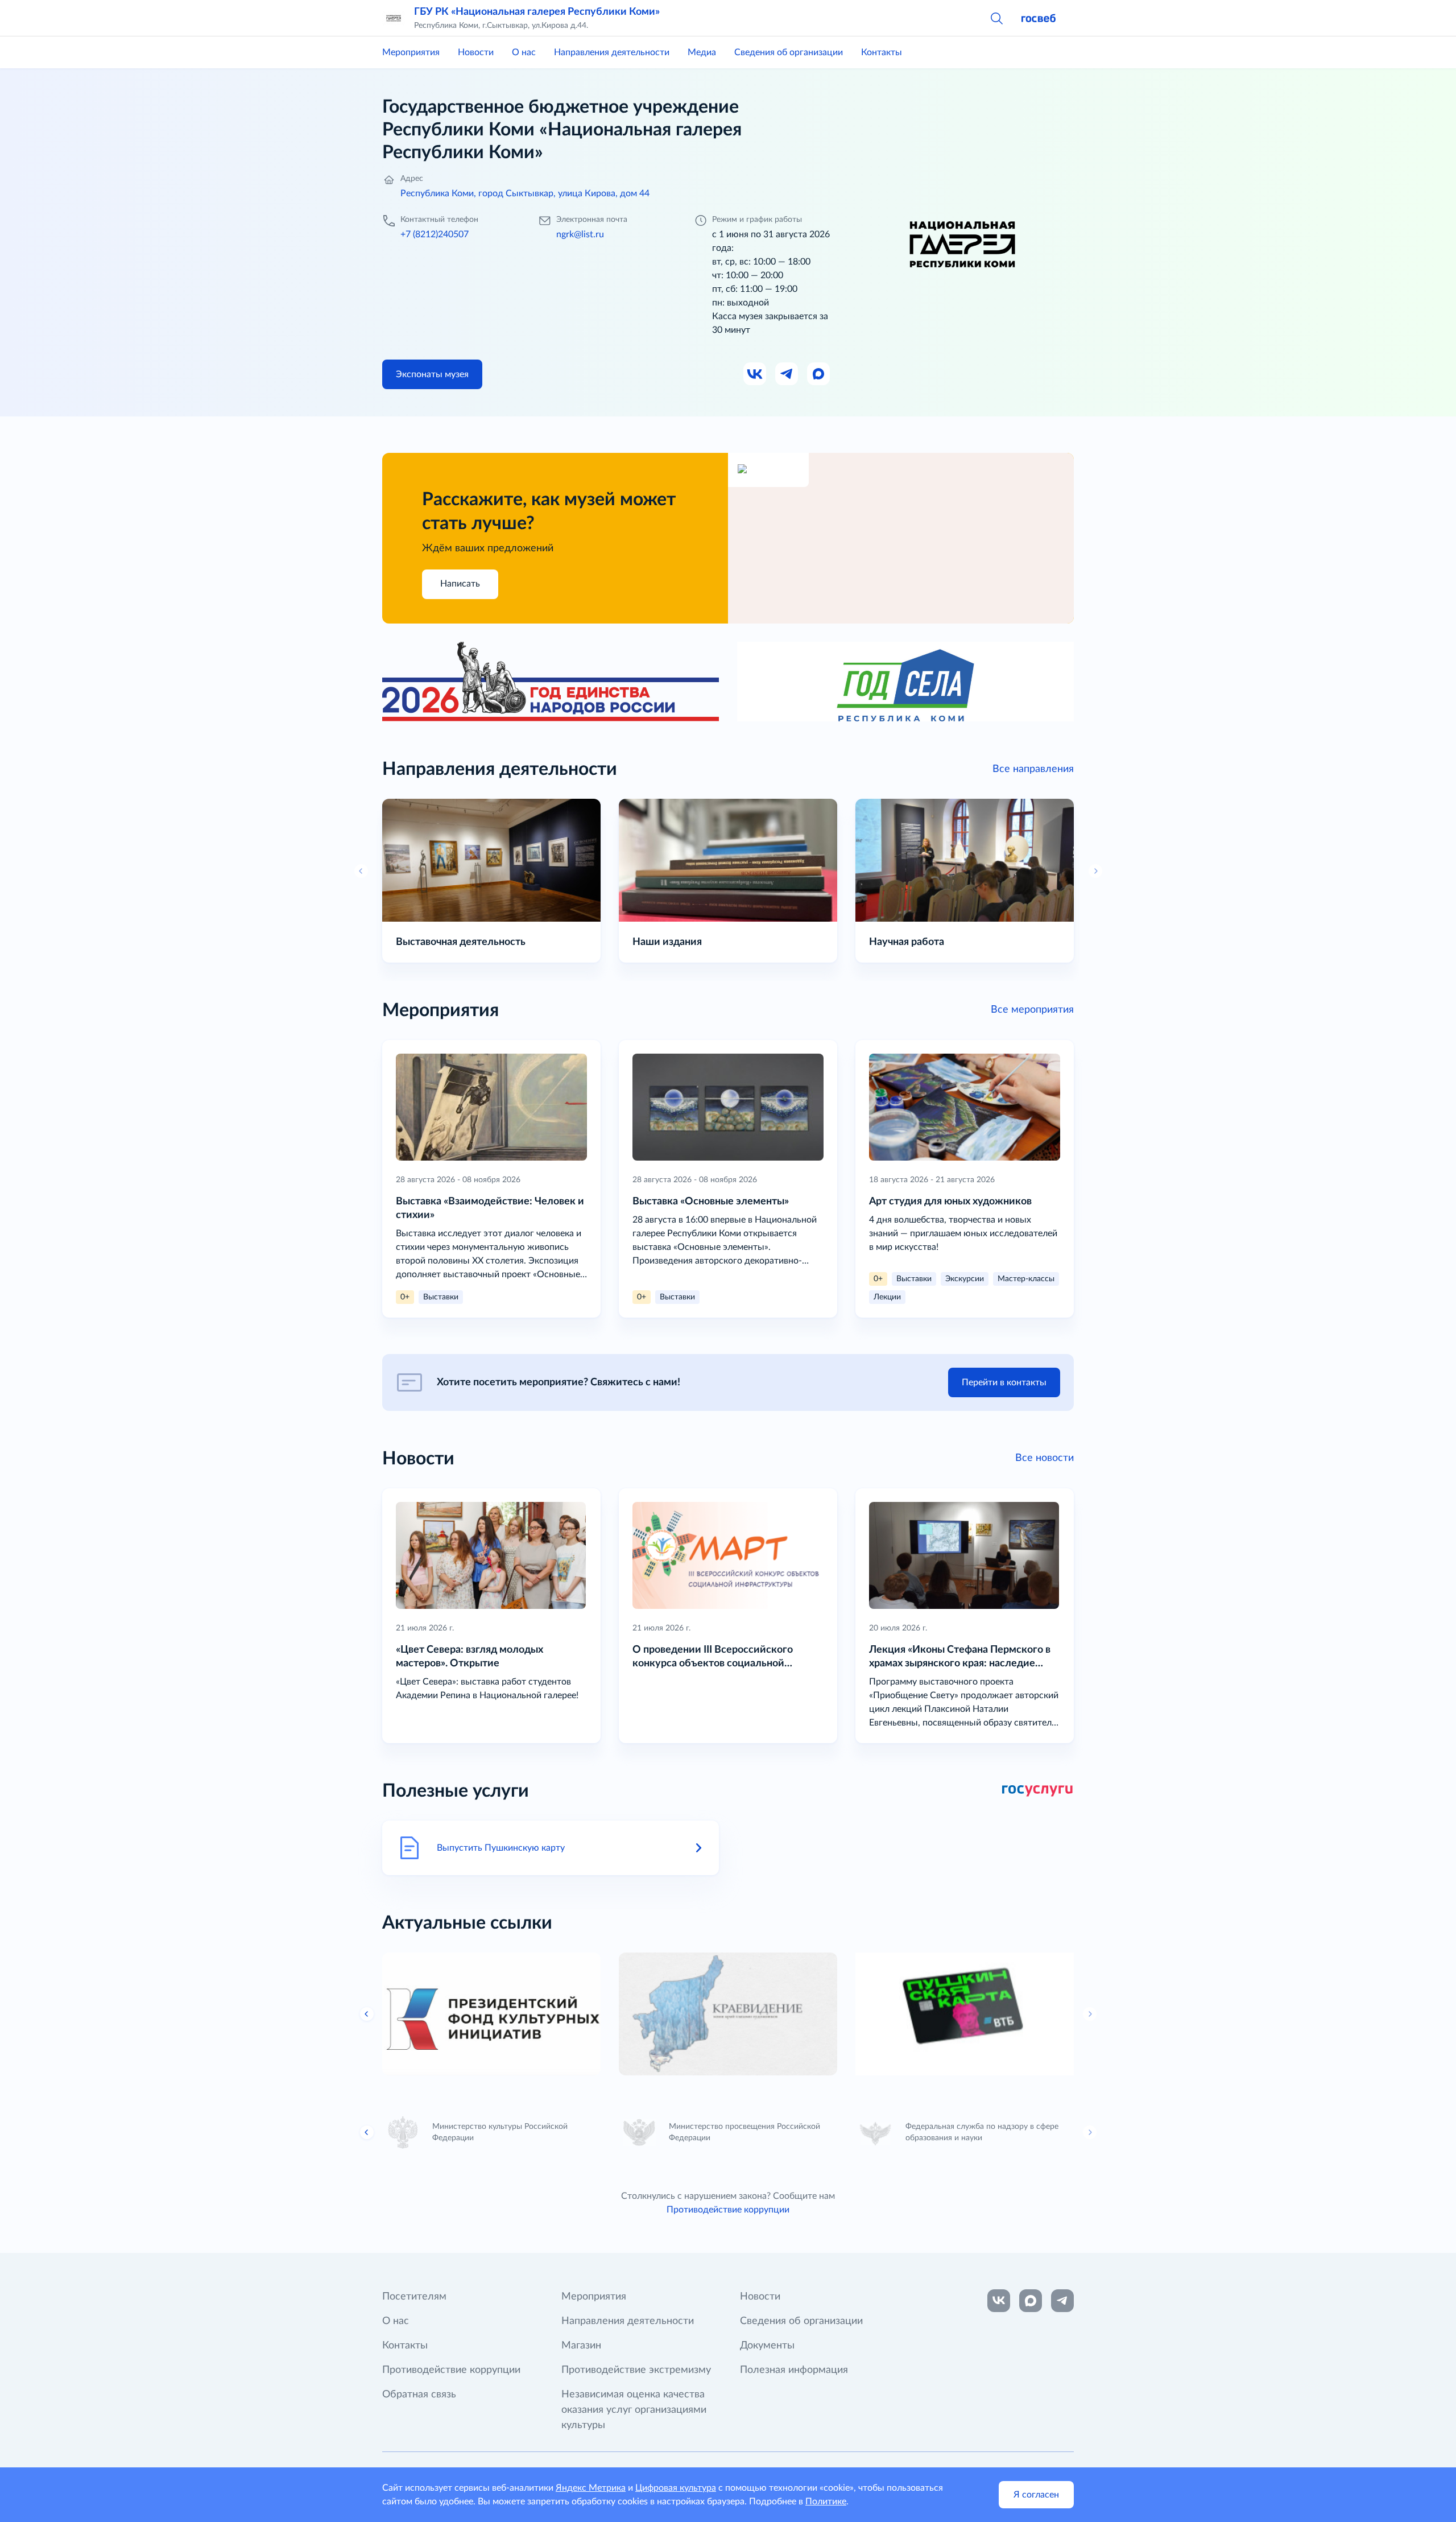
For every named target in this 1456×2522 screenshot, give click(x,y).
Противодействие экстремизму (636, 2370)
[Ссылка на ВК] (755, 374)
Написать (460, 584)
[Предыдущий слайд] (367, 2014)
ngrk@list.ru (580, 234)
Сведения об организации (789, 52)
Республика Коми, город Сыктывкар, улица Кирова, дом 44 (525, 193)
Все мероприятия (1032, 1010)
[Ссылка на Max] (819, 374)
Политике (826, 2502)
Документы (767, 2346)
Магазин (581, 2346)
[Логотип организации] (394, 18)
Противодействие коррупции (728, 2210)
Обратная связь (419, 2395)
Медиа (702, 52)
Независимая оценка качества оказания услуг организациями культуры (634, 2410)
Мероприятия (411, 52)
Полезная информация (794, 2370)
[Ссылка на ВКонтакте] (999, 2301)
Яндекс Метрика (591, 2488)
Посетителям (414, 2297)
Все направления (1033, 769)
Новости (476, 52)
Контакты (882, 52)
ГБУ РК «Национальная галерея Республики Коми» (537, 12)
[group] (491, 2014)
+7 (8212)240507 (435, 234)
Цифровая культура (676, 2488)
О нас (524, 52)
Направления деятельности (612, 52)
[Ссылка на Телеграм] (787, 374)
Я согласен (1036, 2495)
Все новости (1045, 1458)
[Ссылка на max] (1031, 2301)
